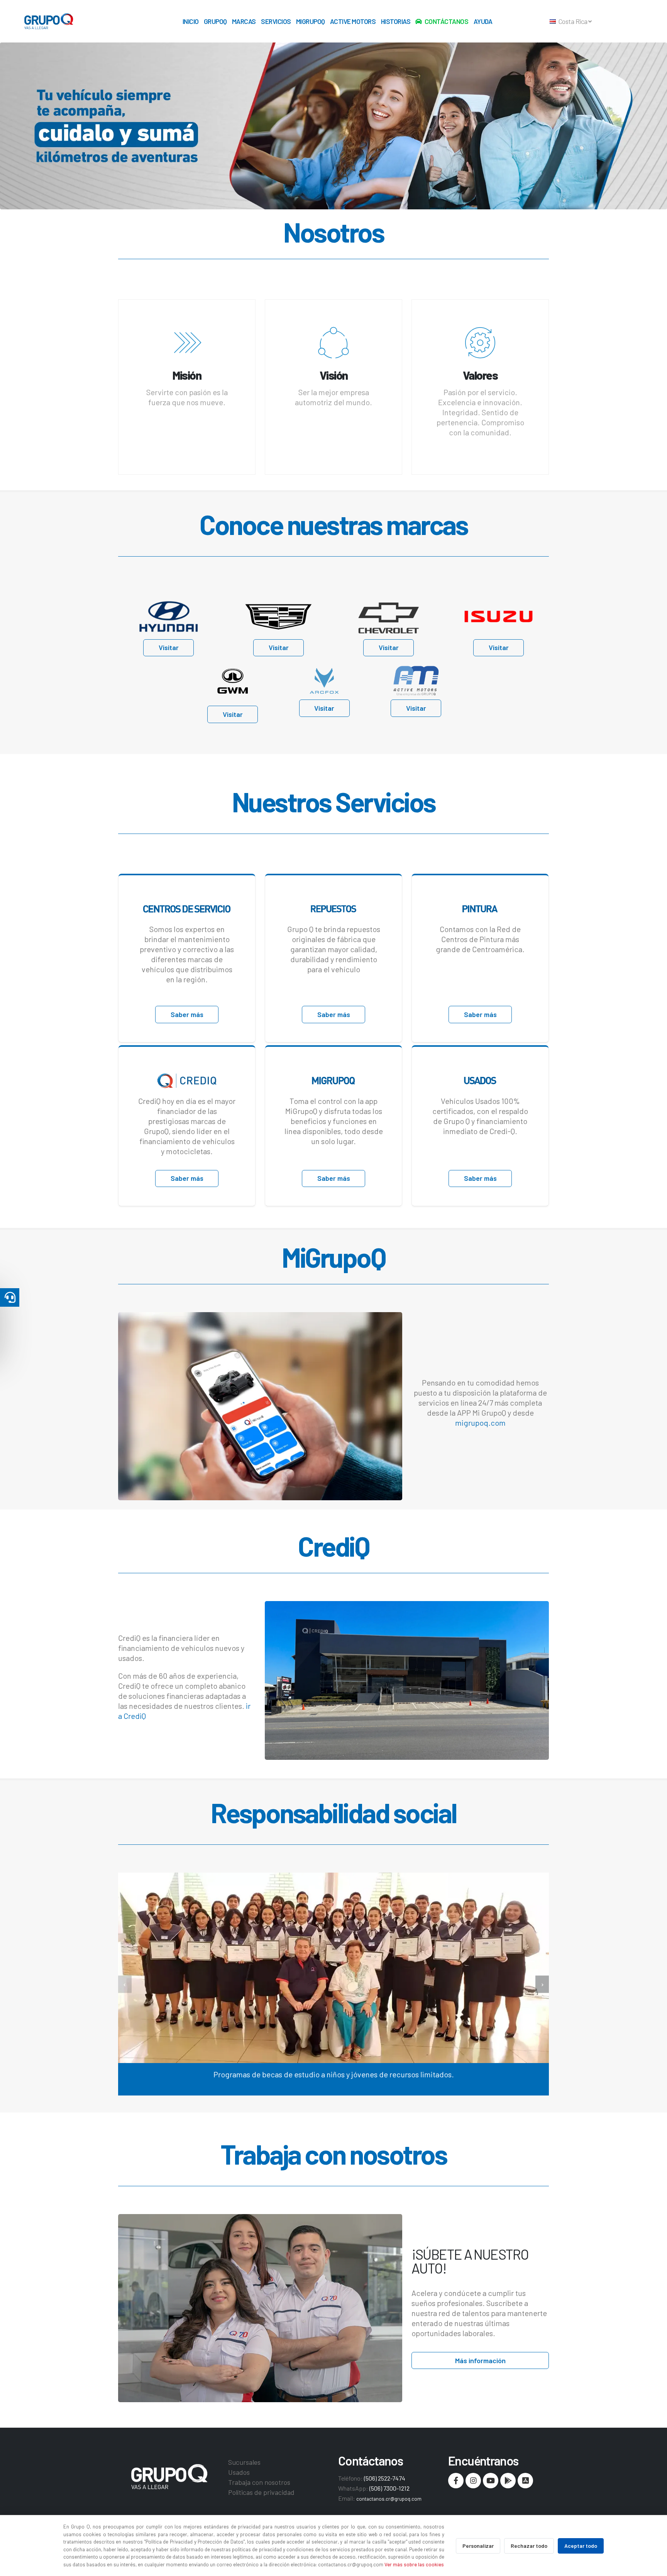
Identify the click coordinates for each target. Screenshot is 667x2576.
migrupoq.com (480, 1423)
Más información (480, 2360)
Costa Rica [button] (573, 21)
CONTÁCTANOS (447, 21)
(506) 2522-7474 (385, 2478)
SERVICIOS (276, 21)
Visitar (169, 647)
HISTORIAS (396, 21)
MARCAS (244, 21)
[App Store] (525, 2481)
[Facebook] (456, 2481)
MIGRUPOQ (311, 21)
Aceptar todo (581, 2546)
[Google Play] (508, 2481)
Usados (239, 2472)
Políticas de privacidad (261, 2492)
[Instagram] (473, 2481)
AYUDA (483, 21)
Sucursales (244, 2462)
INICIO (191, 21)
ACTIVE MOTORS (353, 21)
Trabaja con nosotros (259, 2482)
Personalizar (478, 2546)
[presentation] (125, 1984)
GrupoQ (215, 21)
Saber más (187, 1014)
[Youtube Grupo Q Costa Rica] (491, 2481)
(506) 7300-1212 (389, 2488)
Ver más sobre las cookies (414, 2564)
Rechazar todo (529, 2546)
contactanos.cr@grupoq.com (389, 2499)
